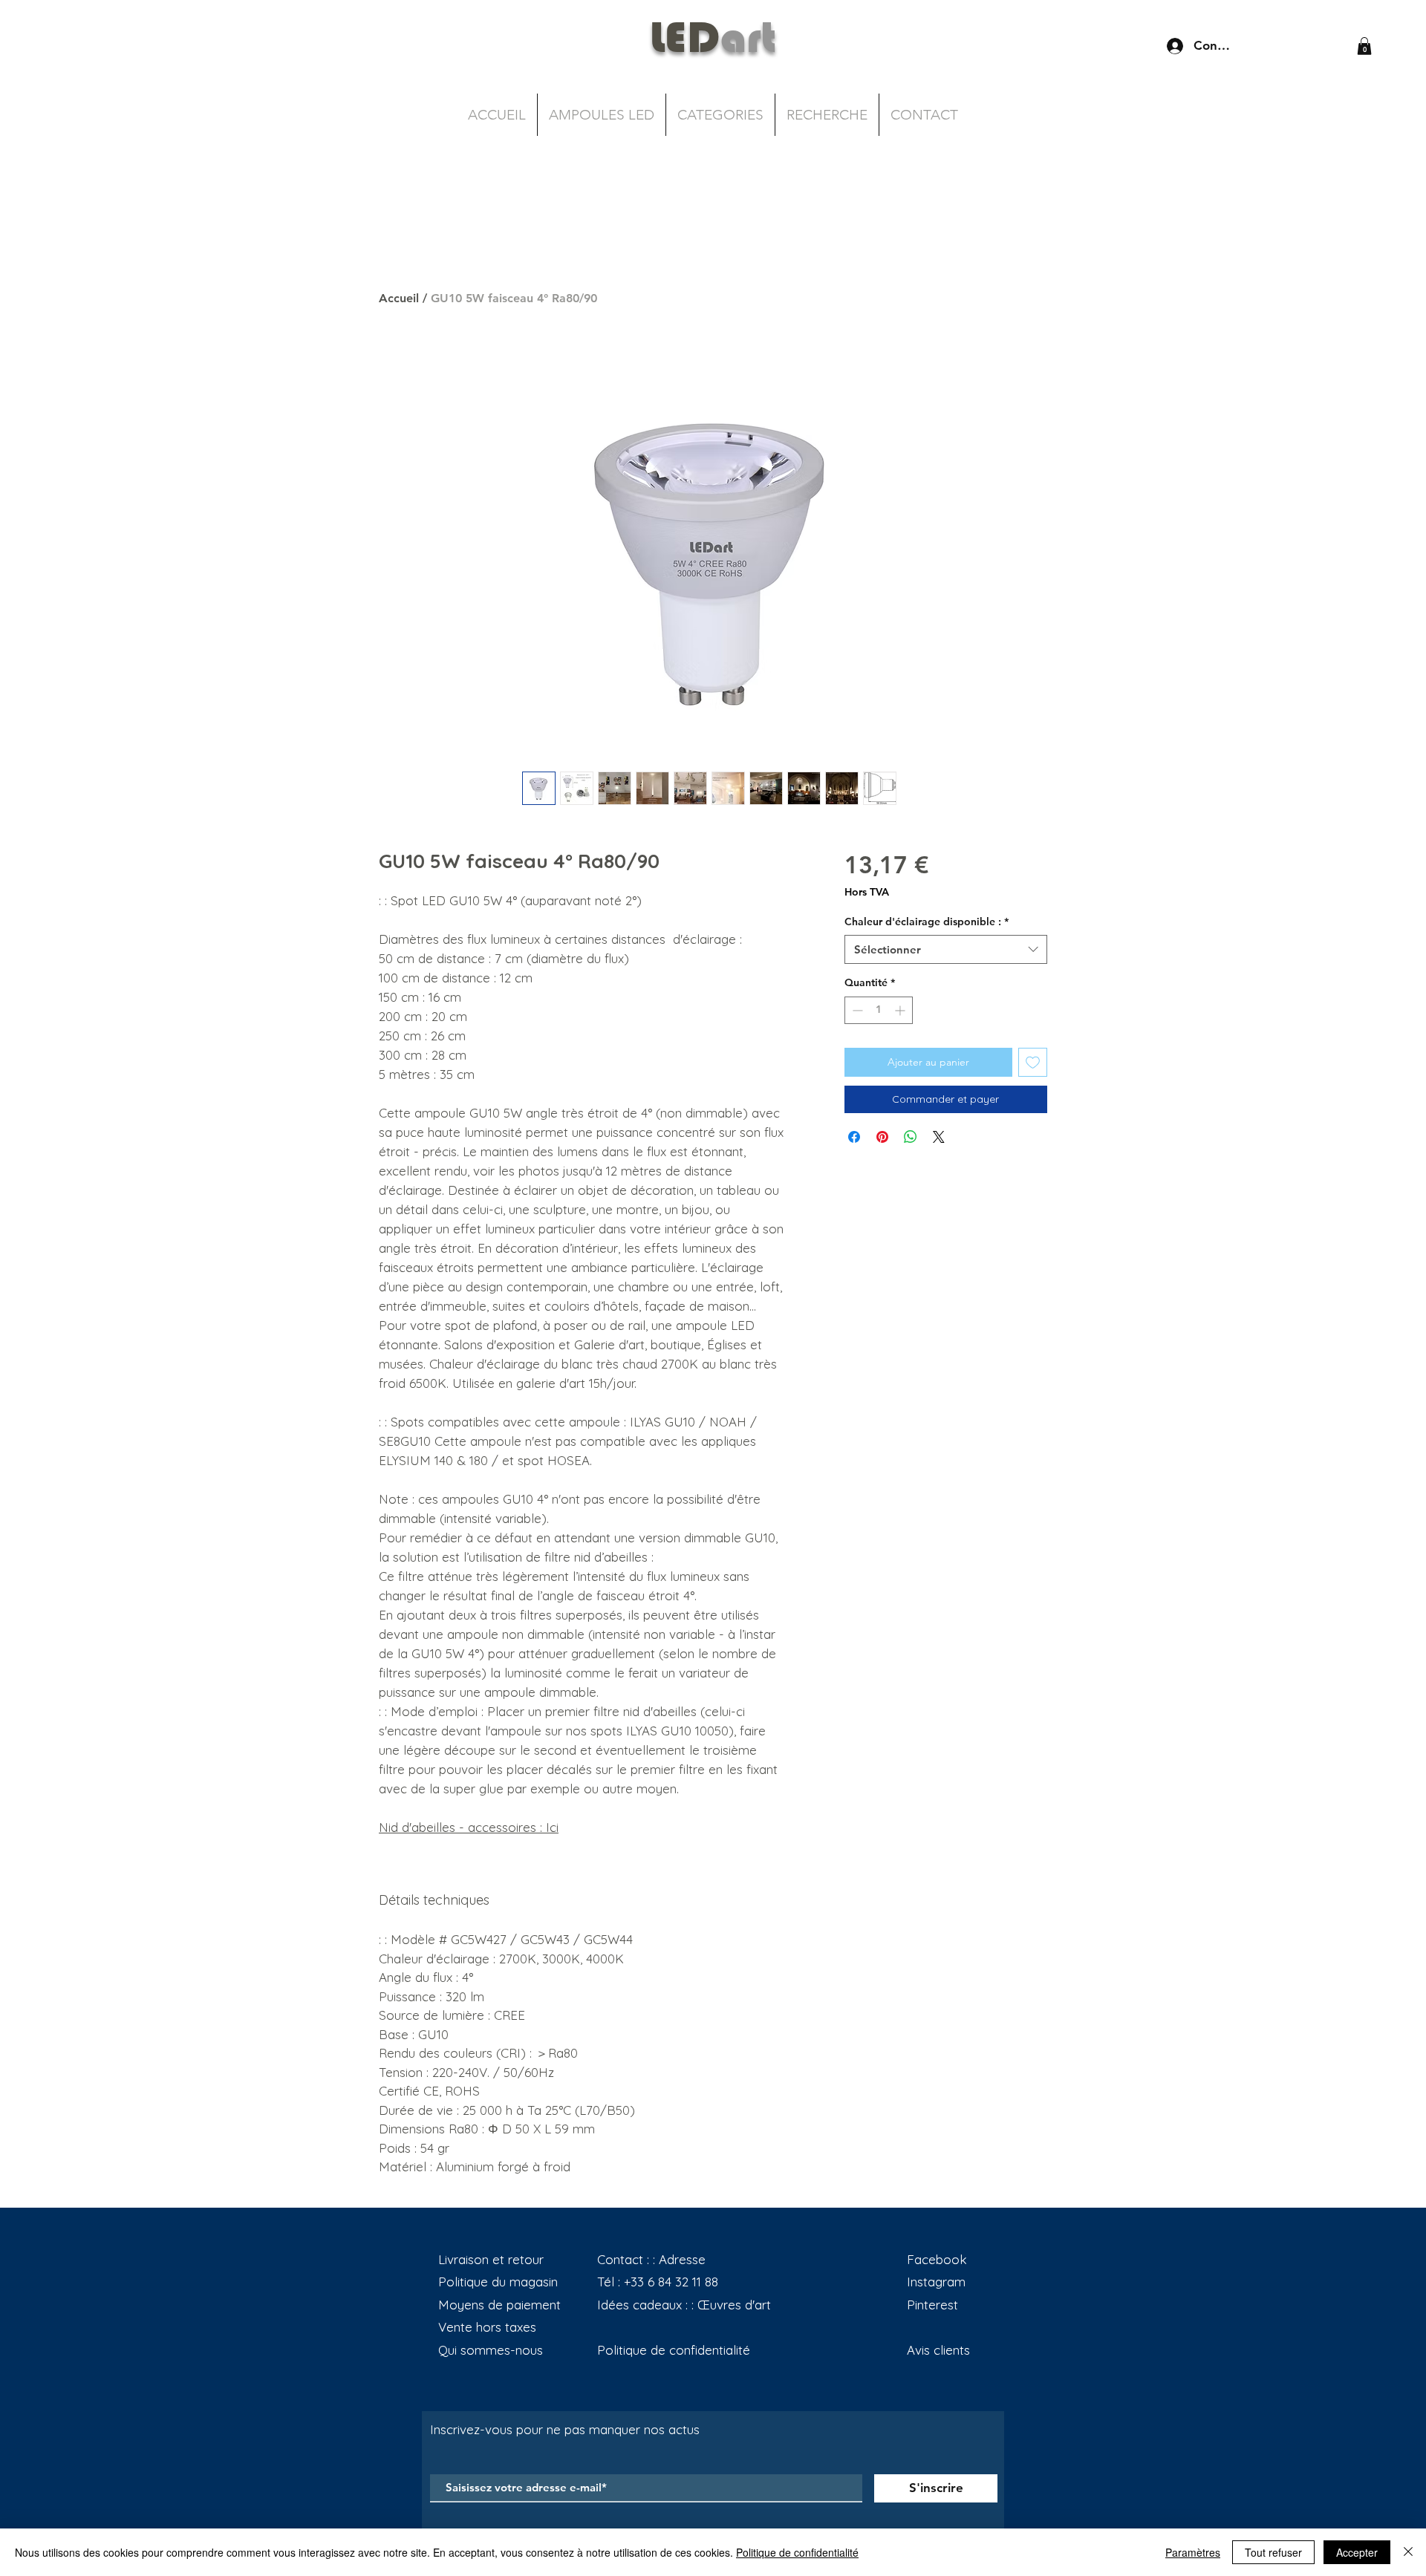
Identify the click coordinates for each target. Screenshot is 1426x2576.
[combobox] (946, 949)
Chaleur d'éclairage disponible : (927, 922)
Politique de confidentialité (797, 2552)
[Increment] (901, 1010)
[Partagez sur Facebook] (854, 1137)
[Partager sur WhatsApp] (911, 1137)
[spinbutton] (879, 1010)
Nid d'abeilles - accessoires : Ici (469, 1827)
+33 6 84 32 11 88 (671, 2282)
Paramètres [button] (1193, 2552)
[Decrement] (856, 1010)
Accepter (1357, 2552)
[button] (1364, 46)
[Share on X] (939, 1137)
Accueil (399, 298)
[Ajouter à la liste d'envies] (1033, 1062)
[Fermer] (1408, 2552)
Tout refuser (1273, 2552)
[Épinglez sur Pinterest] (882, 1137)
